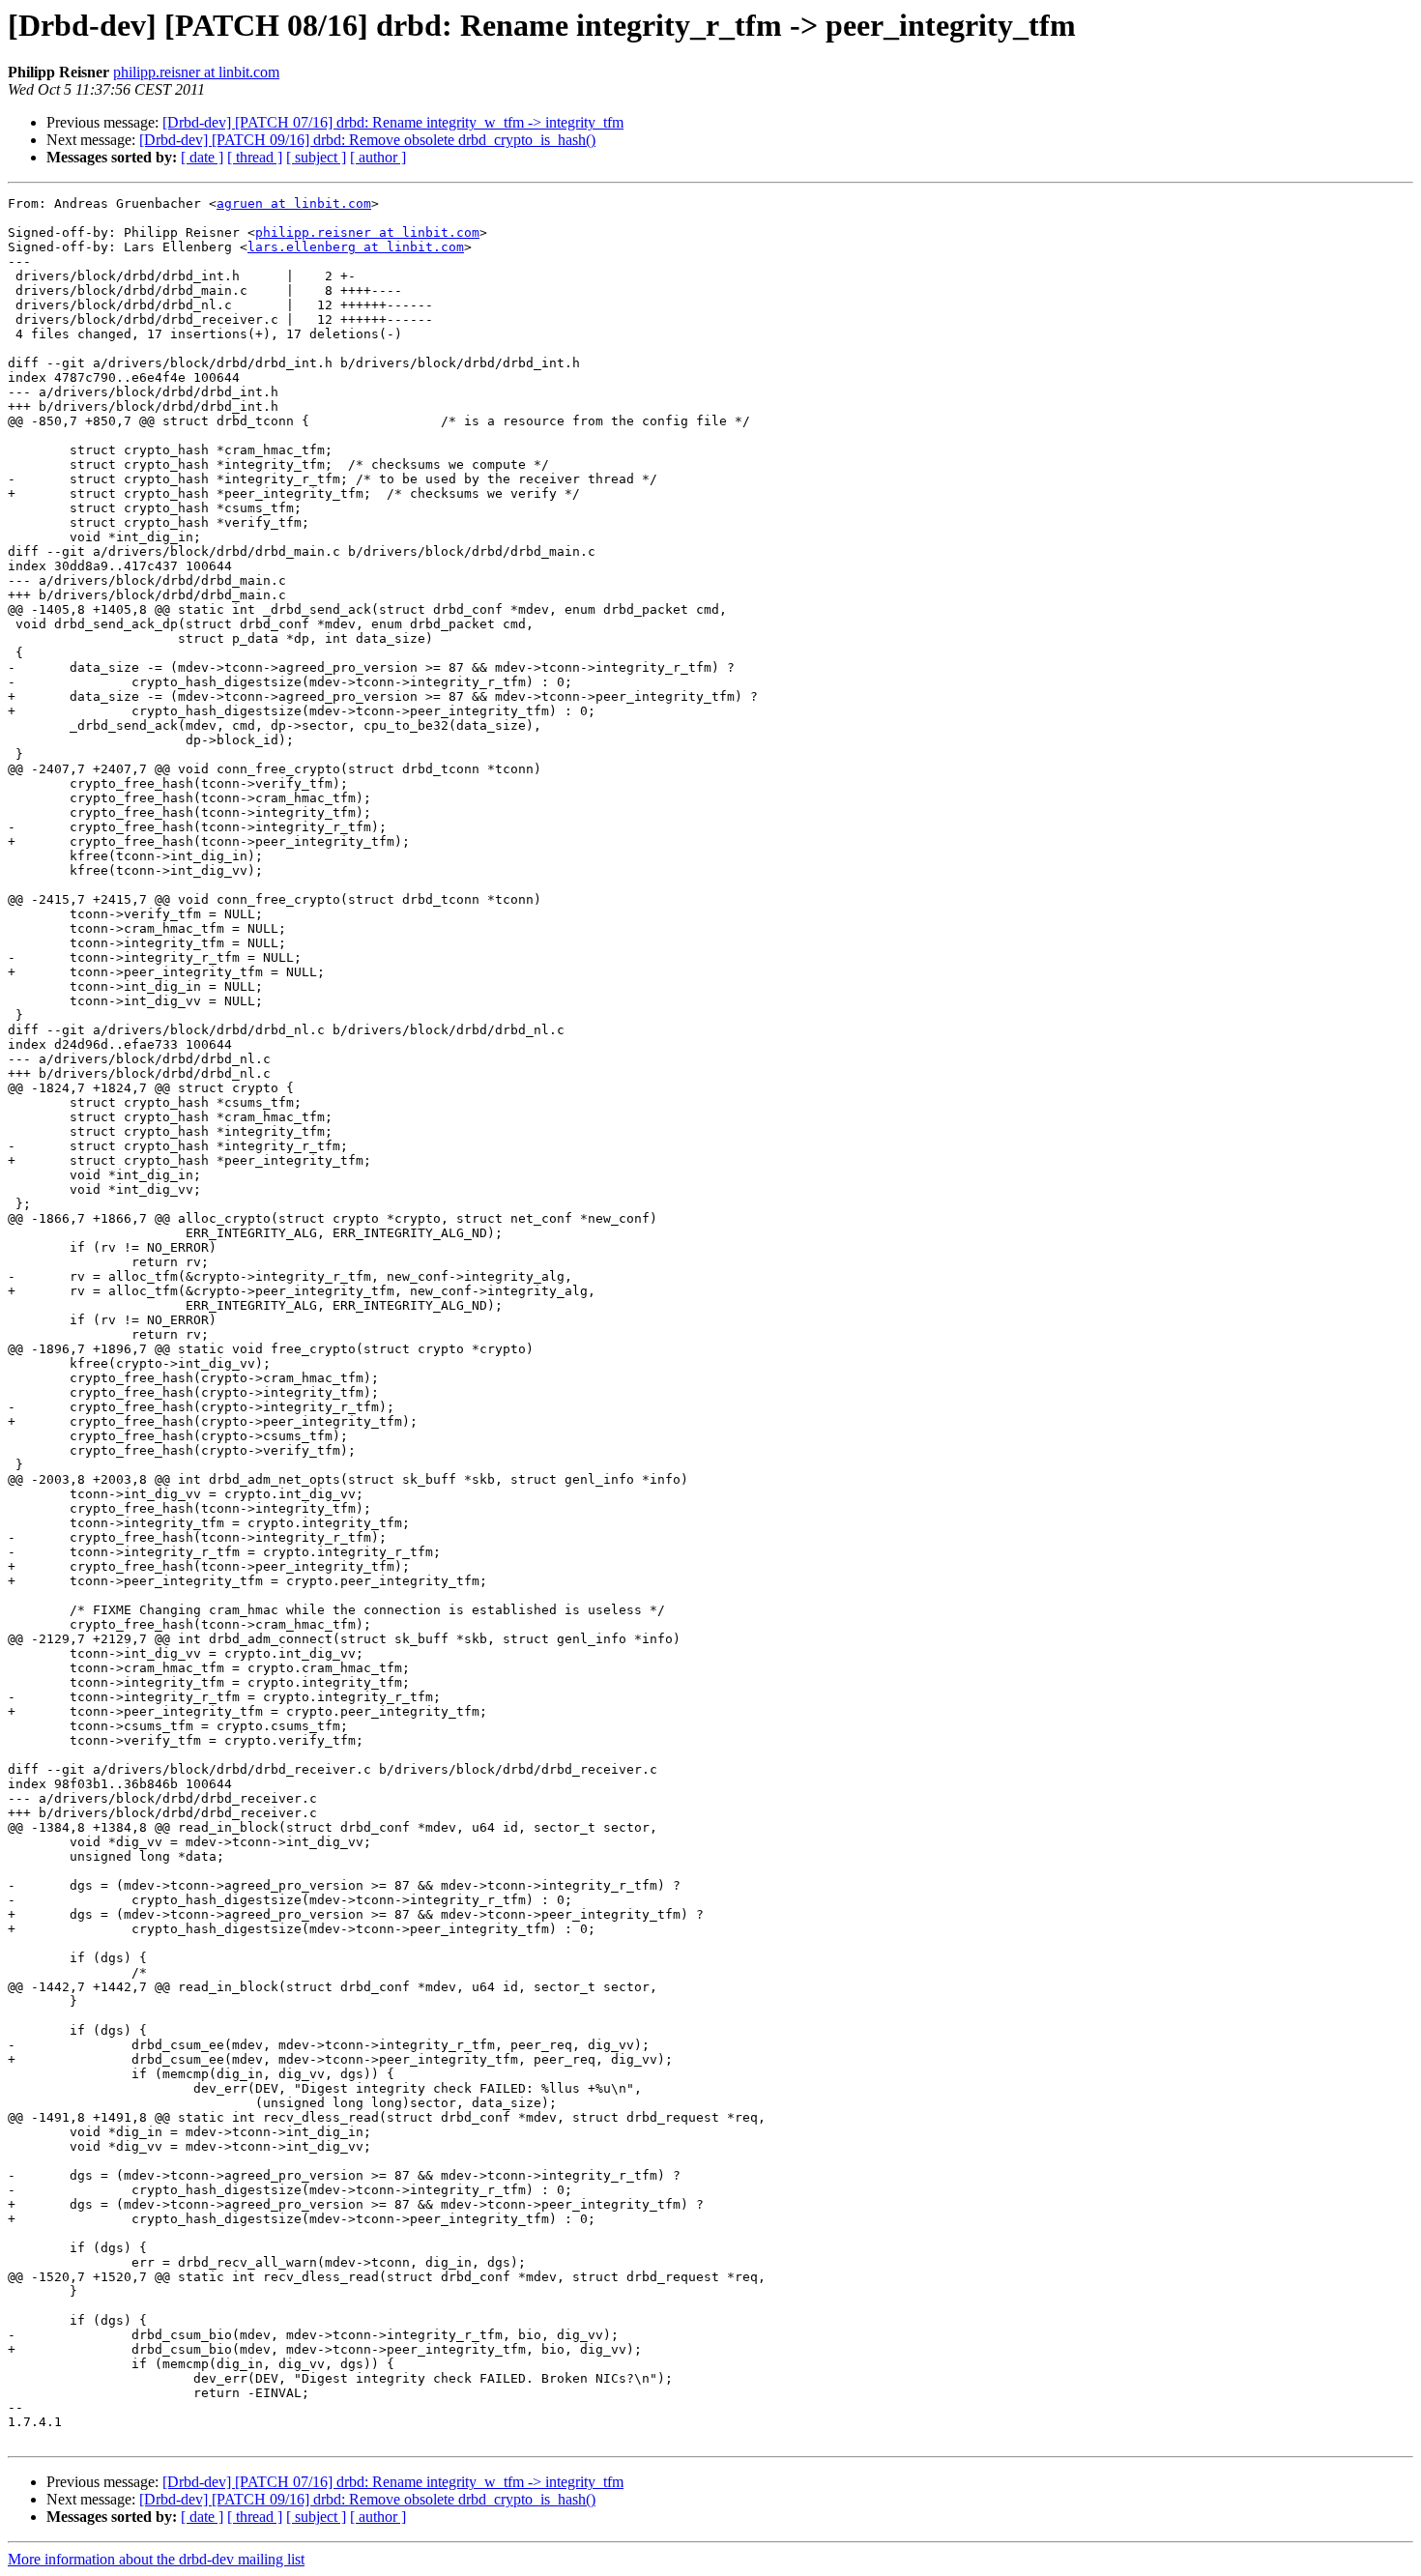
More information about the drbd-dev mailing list (156, 2559)
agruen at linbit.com (294, 203)
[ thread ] (255, 157)
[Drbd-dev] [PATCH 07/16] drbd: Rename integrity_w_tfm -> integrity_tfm (393, 122)
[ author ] (378, 157)
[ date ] (202, 157)
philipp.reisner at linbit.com (196, 72)
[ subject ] (316, 157)
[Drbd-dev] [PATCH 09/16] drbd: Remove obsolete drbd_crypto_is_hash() (367, 140)
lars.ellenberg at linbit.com (356, 247)
